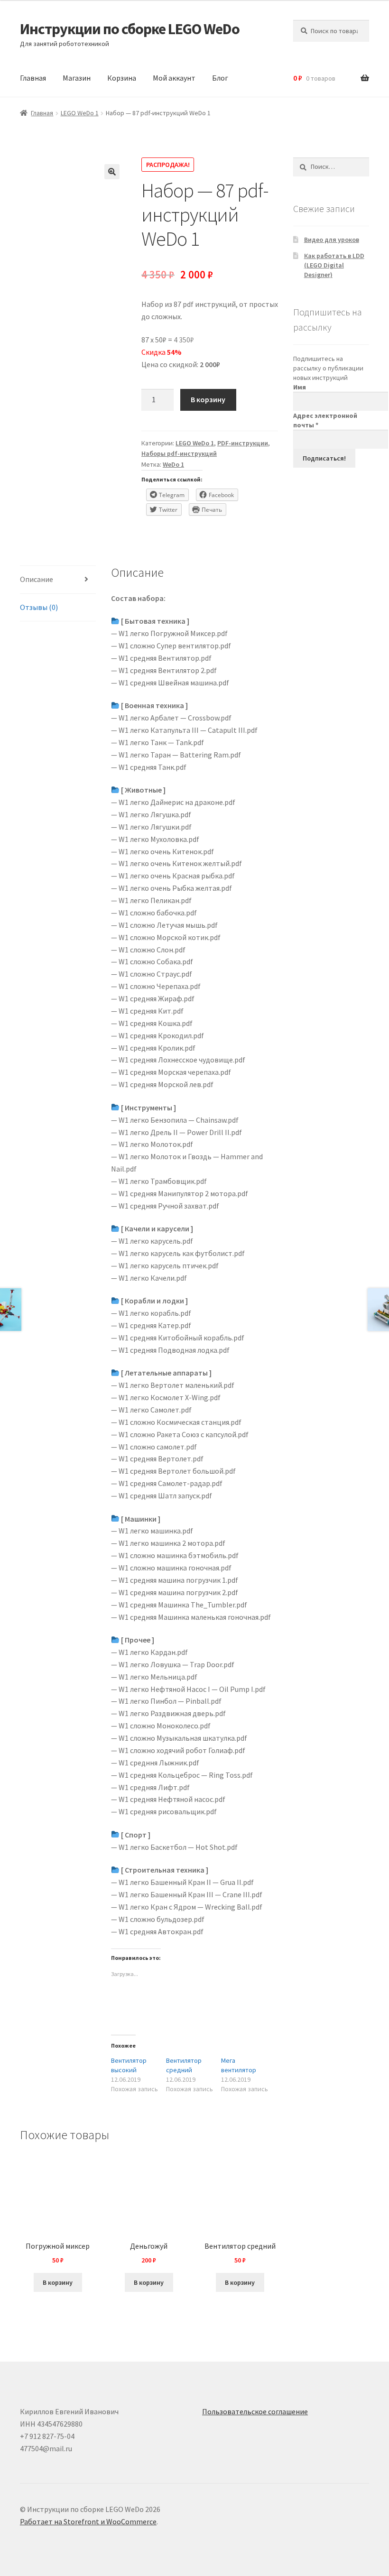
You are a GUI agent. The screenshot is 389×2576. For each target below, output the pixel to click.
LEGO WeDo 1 (80, 113)
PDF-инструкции (243, 443)
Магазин (77, 78)
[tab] (58, 580)
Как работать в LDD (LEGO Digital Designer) (334, 265)
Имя (300, 387)
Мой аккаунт (174, 78)
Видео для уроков (332, 240)
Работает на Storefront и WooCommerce (88, 2521)
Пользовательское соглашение (255, 2411)
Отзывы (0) (39, 607)
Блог (220, 78)
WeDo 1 (173, 464)
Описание (37, 579)
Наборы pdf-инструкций (179, 453)
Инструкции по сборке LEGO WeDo (130, 29)
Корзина (122, 78)
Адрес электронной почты (325, 420)
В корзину (208, 399)
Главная (33, 78)
